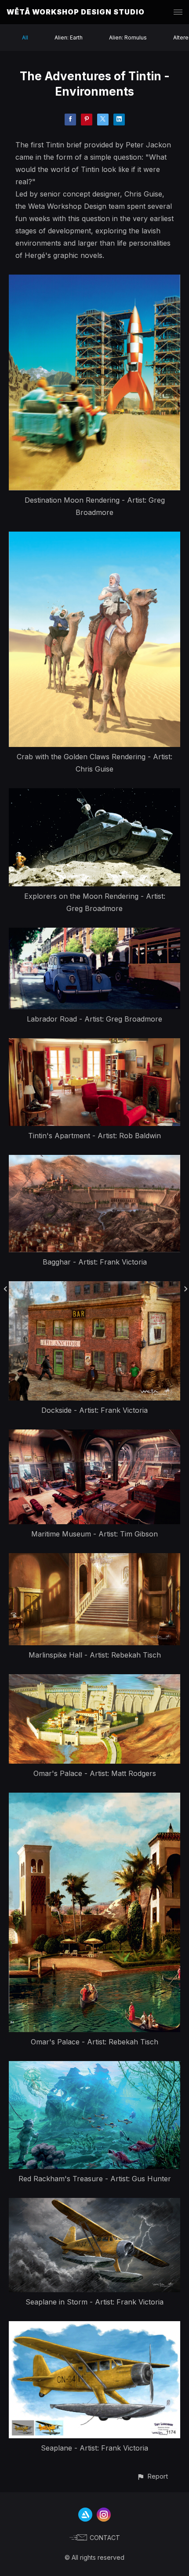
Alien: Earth (69, 38)
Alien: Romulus (128, 38)
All (25, 38)
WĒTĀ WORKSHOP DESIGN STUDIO (76, 12)
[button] (152, 2476)
